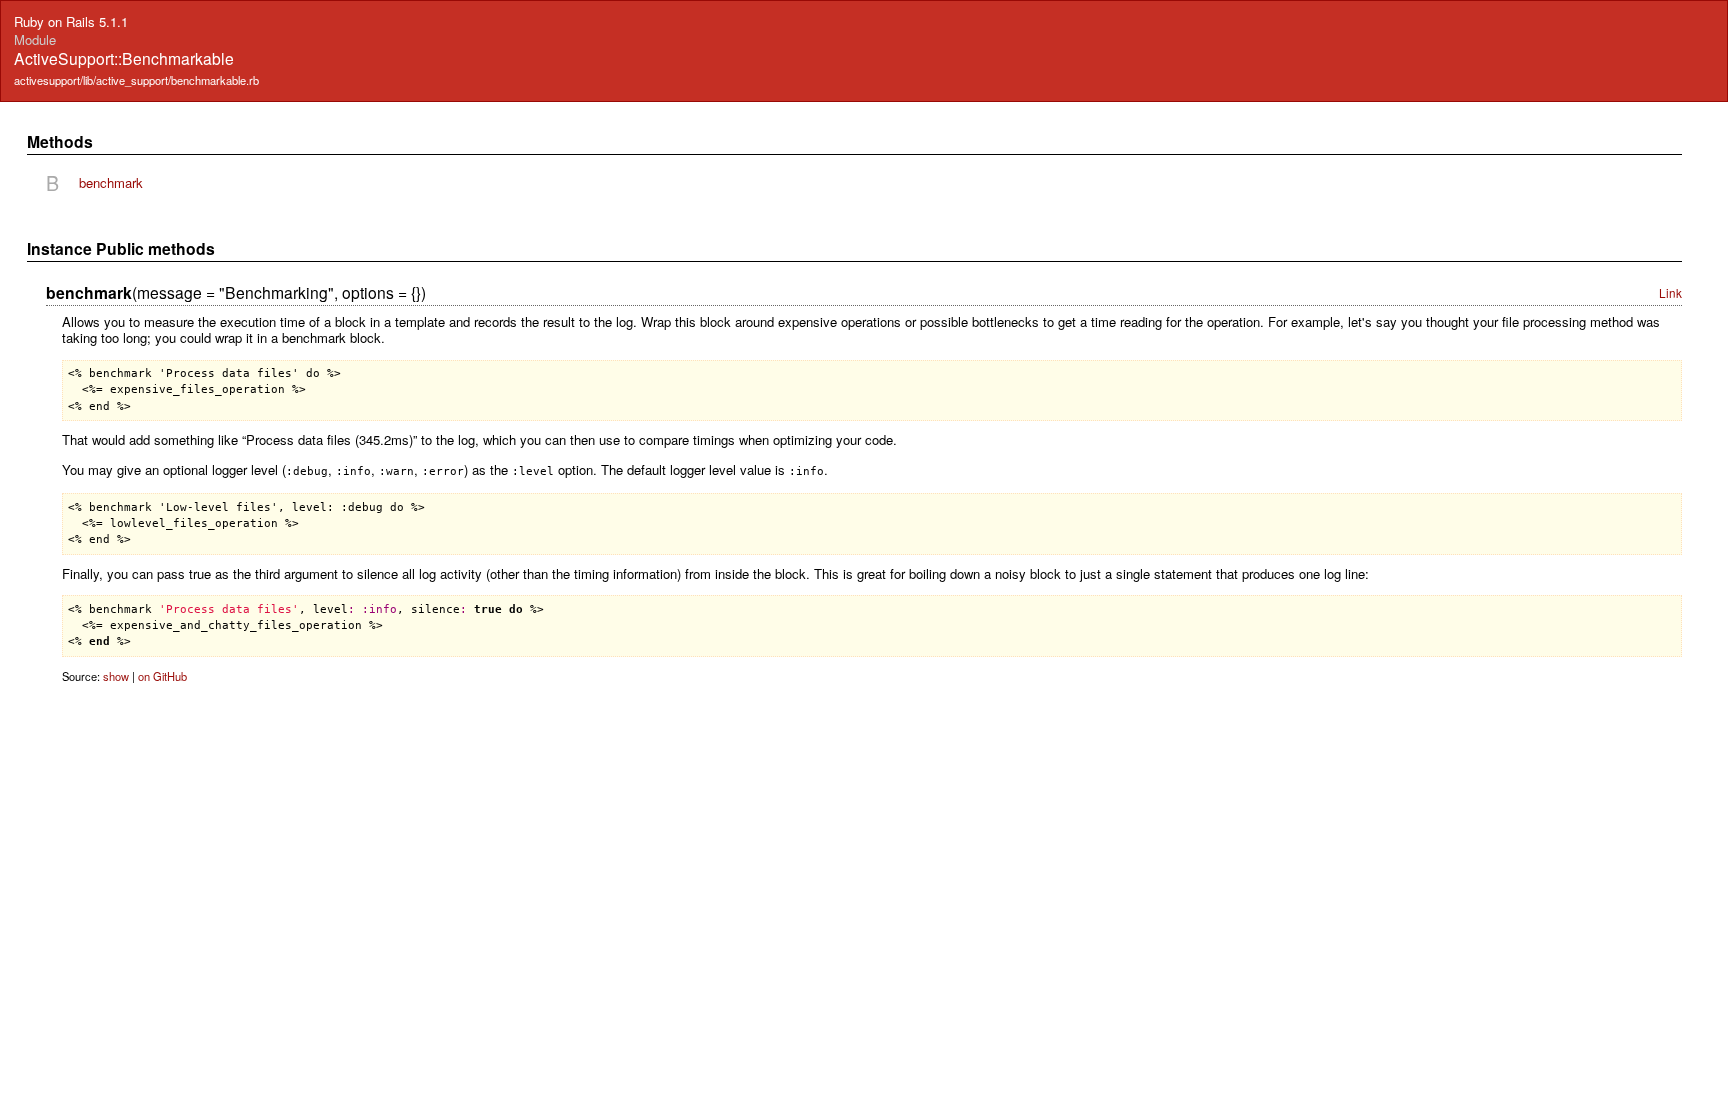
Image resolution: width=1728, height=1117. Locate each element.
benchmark (111, 182)
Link (1670, 292)
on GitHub (162, 676)
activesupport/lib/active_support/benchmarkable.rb (136, 80)
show (116, 676)
